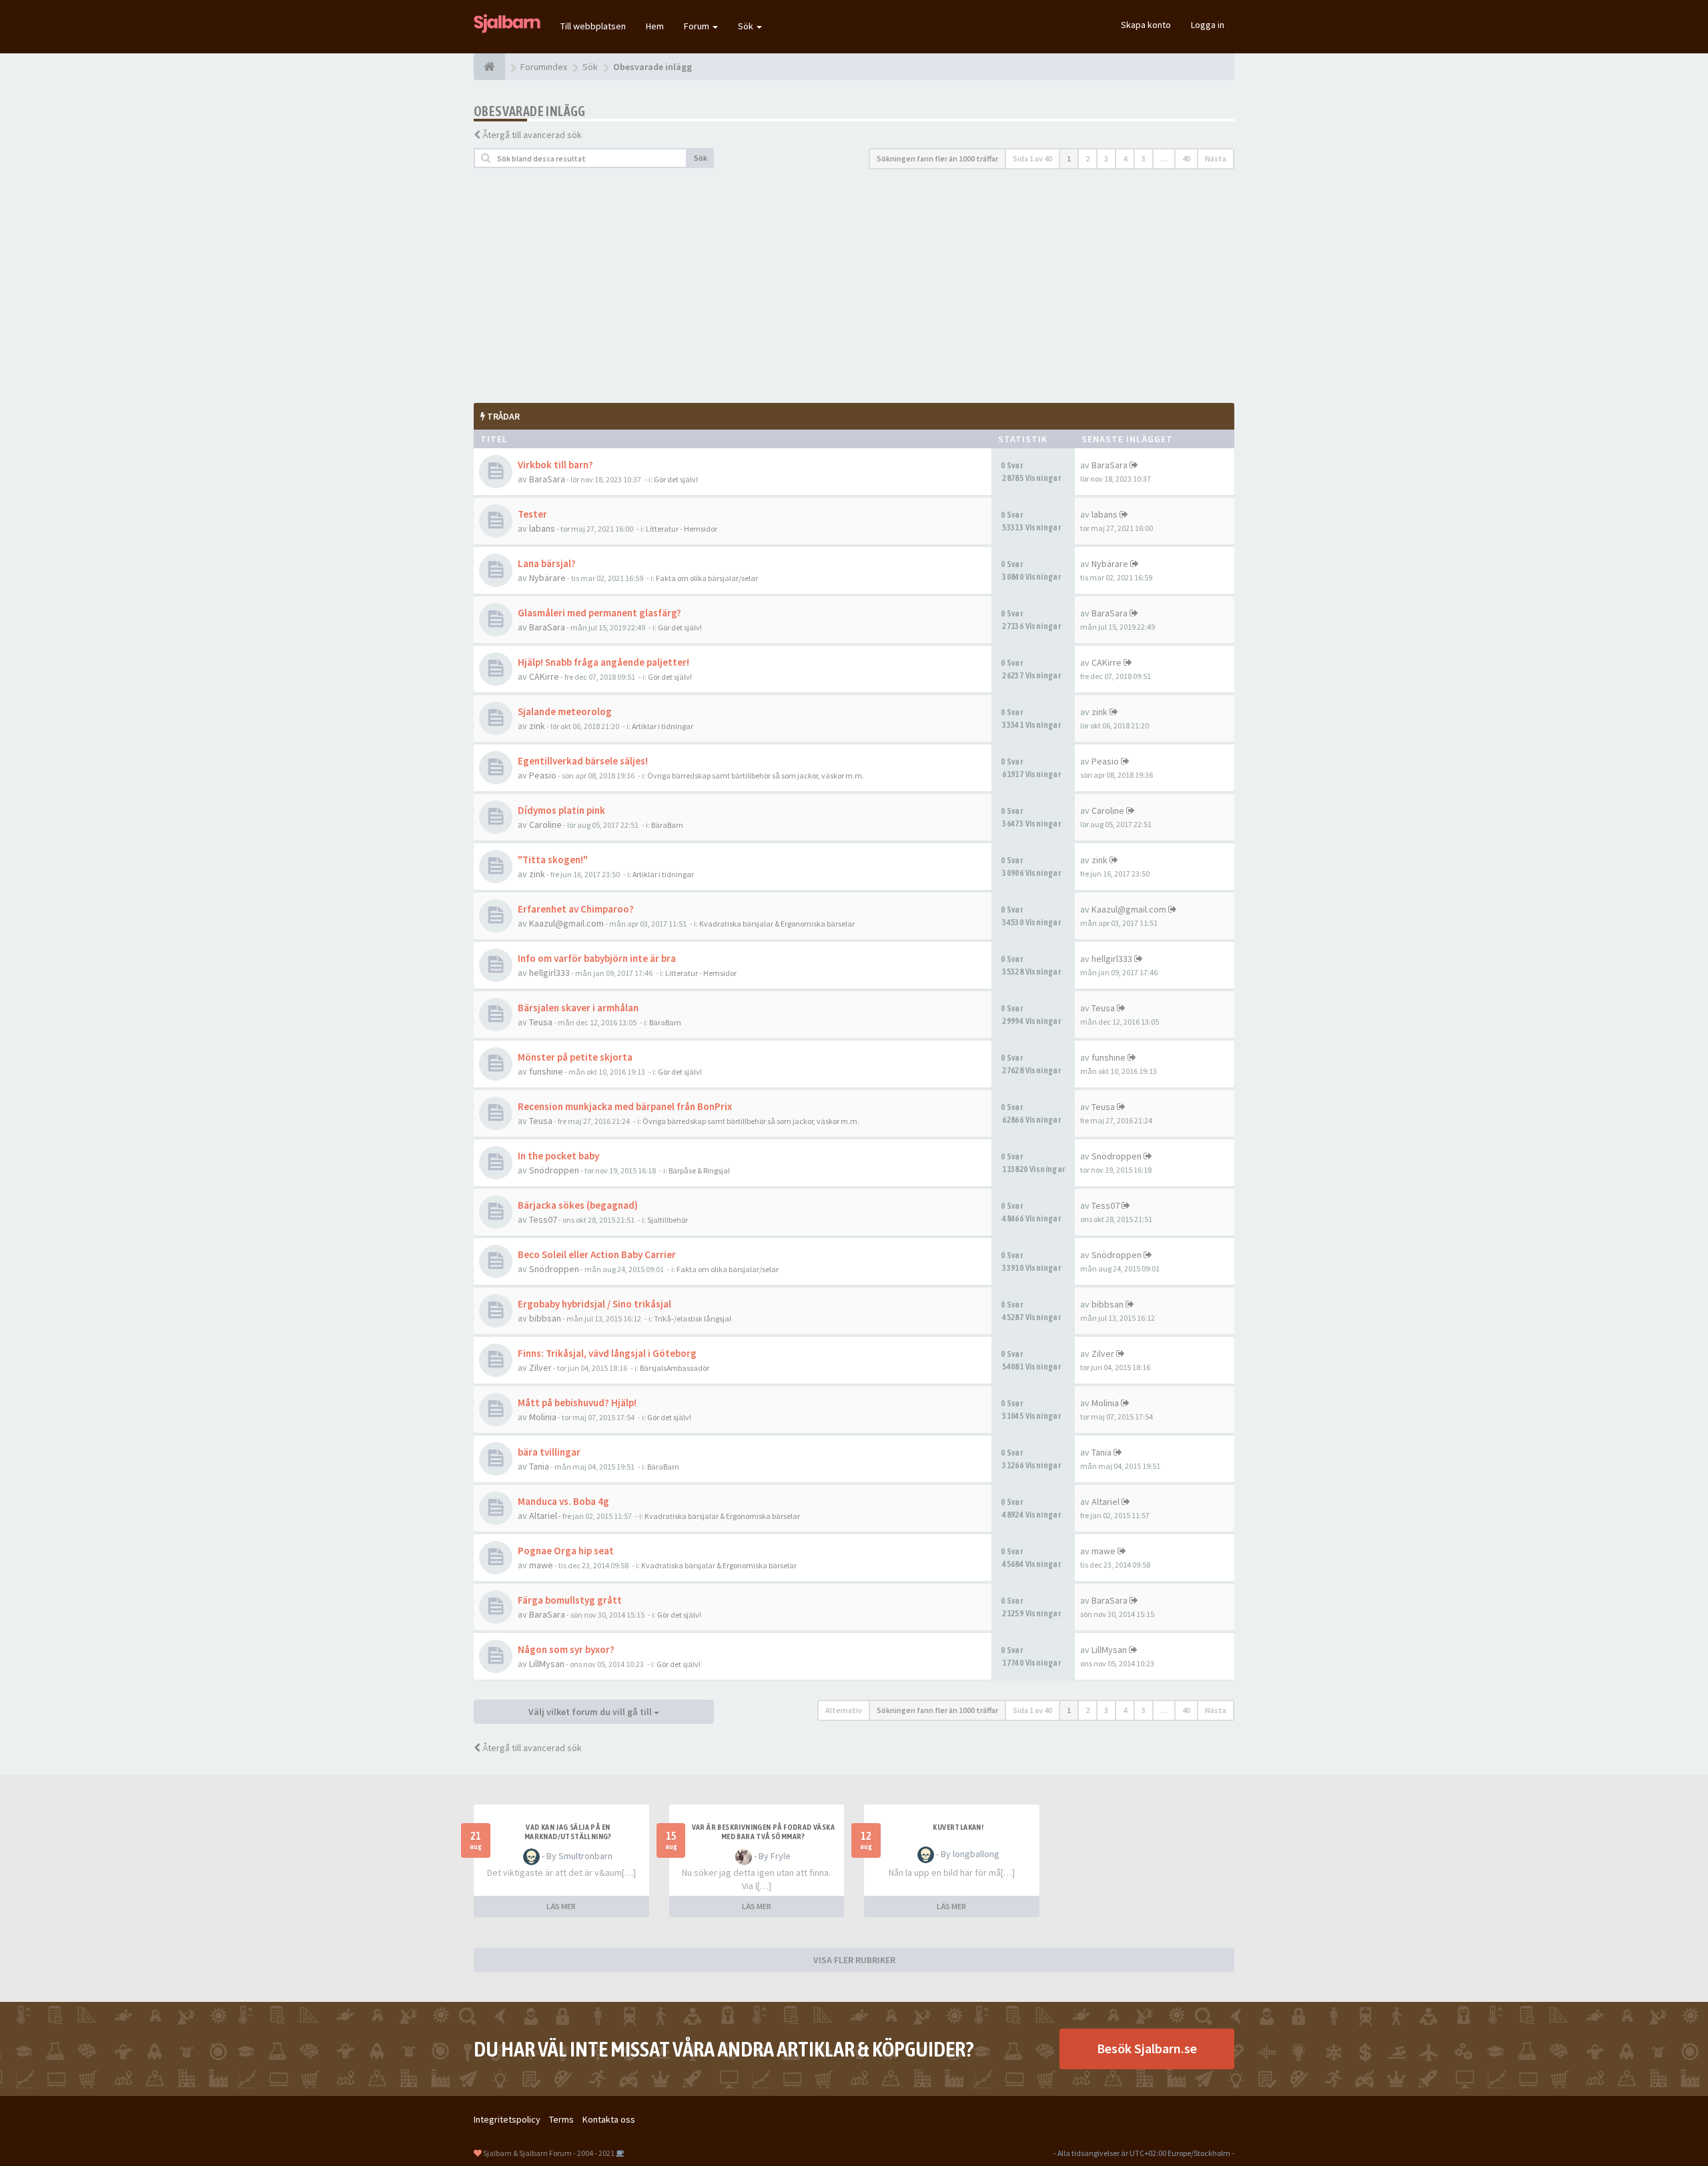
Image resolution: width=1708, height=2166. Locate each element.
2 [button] (1088, 158)
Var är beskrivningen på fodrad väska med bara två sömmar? (763, 1832)
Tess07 (543, 1219)
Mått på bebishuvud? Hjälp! (577, 1403)
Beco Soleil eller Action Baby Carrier (597, 1254)
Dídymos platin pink (561, 810)
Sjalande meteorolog (565, 711)
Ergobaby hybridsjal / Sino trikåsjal (594, 1304)
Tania (539, 1466)
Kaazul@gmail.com (566, 923)
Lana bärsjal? (547, 563)
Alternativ (844, 1710)
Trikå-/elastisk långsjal (693, 1318)
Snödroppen (554, 1170)
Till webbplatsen (593, 26)
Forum (698, 26)
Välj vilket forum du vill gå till (591, 1712)
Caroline (545, 825)
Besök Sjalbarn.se (1147, 2048)
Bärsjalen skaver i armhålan (578, 1008)
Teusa (541, 1022)
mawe (541, 1565)
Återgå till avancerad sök (532, 135)
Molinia (543, 1417)
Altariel (543, 1516)
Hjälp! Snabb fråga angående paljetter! (603, 662)
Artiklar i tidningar (663, 726)
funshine (546, 1071)
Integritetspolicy (507, 2119)
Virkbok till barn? (555, 465)
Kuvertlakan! (958, 1827)
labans (542, 528)
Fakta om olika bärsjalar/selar (707, 578)
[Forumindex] (489, 67)
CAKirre (544, 676)
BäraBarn (667, 825)
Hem (655, 26)
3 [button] (1106, 158)
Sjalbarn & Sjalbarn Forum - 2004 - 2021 (549, 2153)
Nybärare (547, 578)
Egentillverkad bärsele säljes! (583, 761)
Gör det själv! (676, 479)
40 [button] (1186, 158)
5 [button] (1144, 158)
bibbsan (545, 1318)
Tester (532, 514)
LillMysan (547, 1664)
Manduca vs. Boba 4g (563, 1501)
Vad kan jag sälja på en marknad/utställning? (568, 1832)
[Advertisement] (854, 286)
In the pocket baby (558, 1156)
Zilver (540, 1368)
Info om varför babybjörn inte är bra (597, 958)
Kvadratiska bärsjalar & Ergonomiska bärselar (777, 924)
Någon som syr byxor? (566, 1649)
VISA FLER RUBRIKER (854, 1960)
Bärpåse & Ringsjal (699, 1170)
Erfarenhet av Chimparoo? (576, 909)
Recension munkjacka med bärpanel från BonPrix (625, 1106)
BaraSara (547, 479)
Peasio (543, 775)
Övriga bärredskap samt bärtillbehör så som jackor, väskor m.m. (756, 775)
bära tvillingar (549, 1452)
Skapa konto (1146, 25)
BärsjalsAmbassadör (675, 1368)
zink (537, 726)
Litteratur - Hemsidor (682, 529)
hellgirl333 (549, 973)
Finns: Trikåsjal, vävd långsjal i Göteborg (607, 1353)
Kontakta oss (609, 2119)
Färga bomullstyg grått (570, 1600)
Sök (747, 26)
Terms (561, 2119)
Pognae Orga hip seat (566, 1551)
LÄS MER (561, 1906)
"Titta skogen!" (553, 860)
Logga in (1208, 25)
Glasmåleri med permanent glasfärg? (599, 613)
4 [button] (1125, 158)
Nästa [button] (1216, 158)
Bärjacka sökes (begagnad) (578, 1205)
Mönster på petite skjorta (575, 1057)
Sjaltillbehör (668, 1220)
